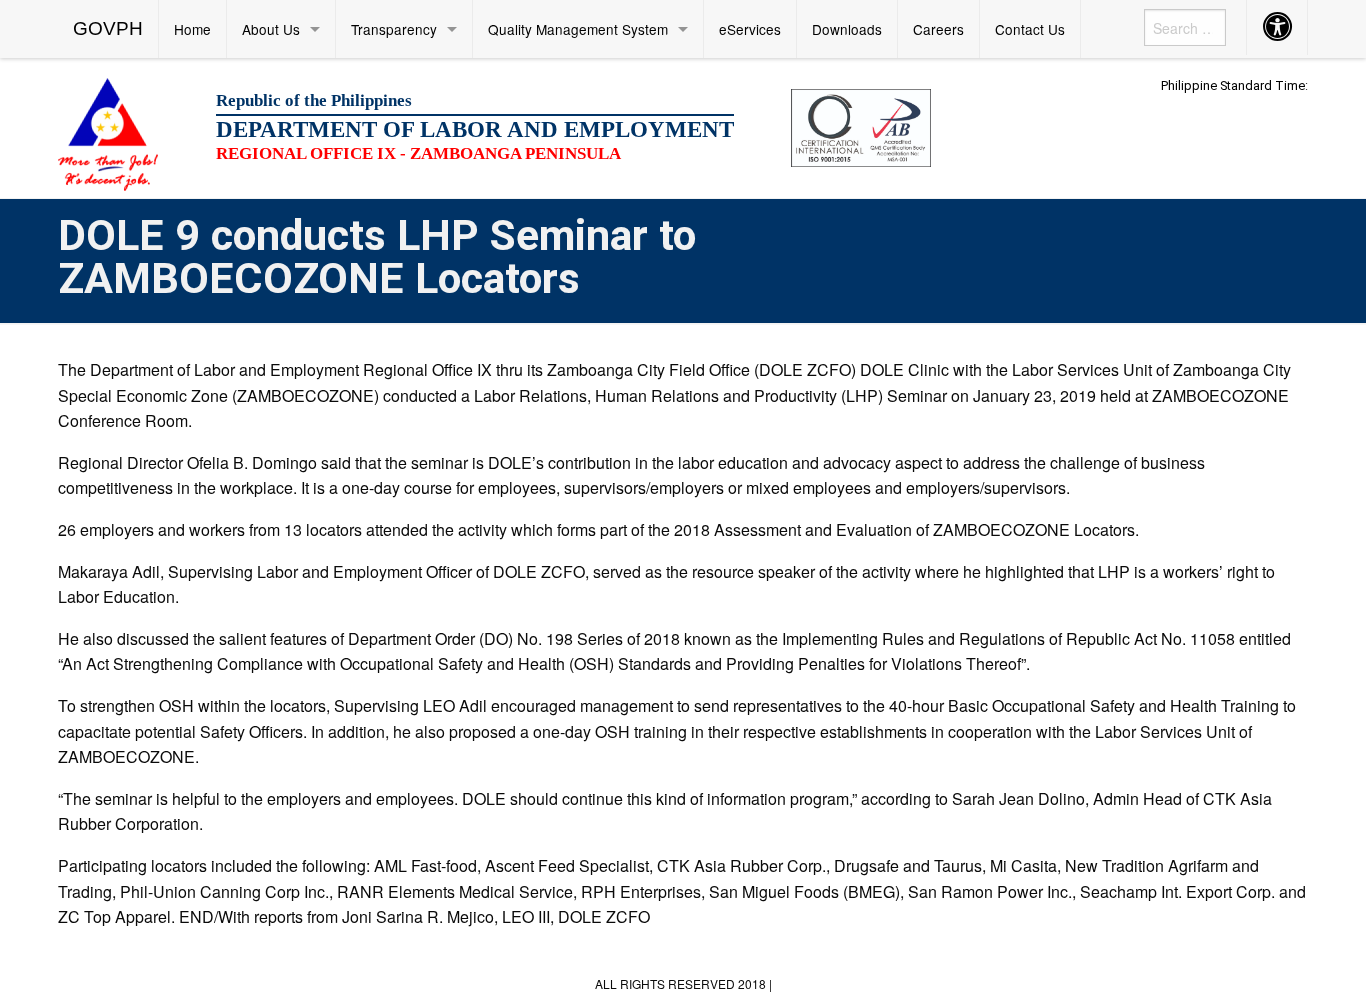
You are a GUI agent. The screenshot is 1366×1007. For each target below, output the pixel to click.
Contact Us (1030, 29)
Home (192, 29)
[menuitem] (108, 29)
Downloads (847, 29)
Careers (938, 29)
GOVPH (108, 28)
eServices (750, 29)
